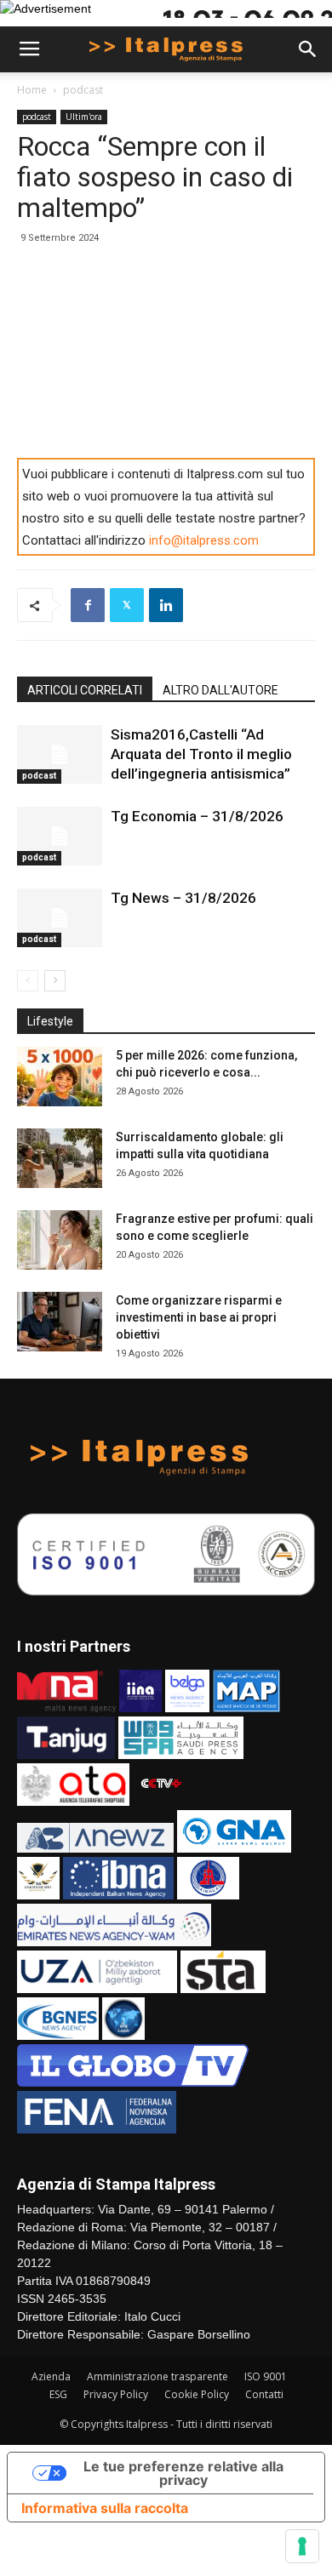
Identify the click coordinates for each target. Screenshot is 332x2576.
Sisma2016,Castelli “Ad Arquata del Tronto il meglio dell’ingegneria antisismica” (201, 754)
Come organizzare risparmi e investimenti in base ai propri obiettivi (199, 1317)
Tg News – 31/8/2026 (183, 898)
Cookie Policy (197, 2394)
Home (32, 90)
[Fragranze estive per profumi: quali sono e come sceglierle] (60, 1240)
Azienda (51, 2376)
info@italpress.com (204, 540)
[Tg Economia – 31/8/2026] (60, 836)
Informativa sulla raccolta (105, 2508)
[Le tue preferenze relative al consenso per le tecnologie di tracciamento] (302, 2546)
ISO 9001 (266, 2376)
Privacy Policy (116, 2394)
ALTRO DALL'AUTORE (220, 690)
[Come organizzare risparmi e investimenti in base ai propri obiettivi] (60, 1322)
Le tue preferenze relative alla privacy (183, 2473)
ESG (58, 2394)
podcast (83, 90)
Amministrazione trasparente (157, 2376)
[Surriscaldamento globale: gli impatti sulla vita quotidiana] (60, 1158)
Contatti (264, 2394)
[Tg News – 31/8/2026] (60, 918)
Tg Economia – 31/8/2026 (197, 816)
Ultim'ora (84, 117)
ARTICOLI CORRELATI (85, 690)
